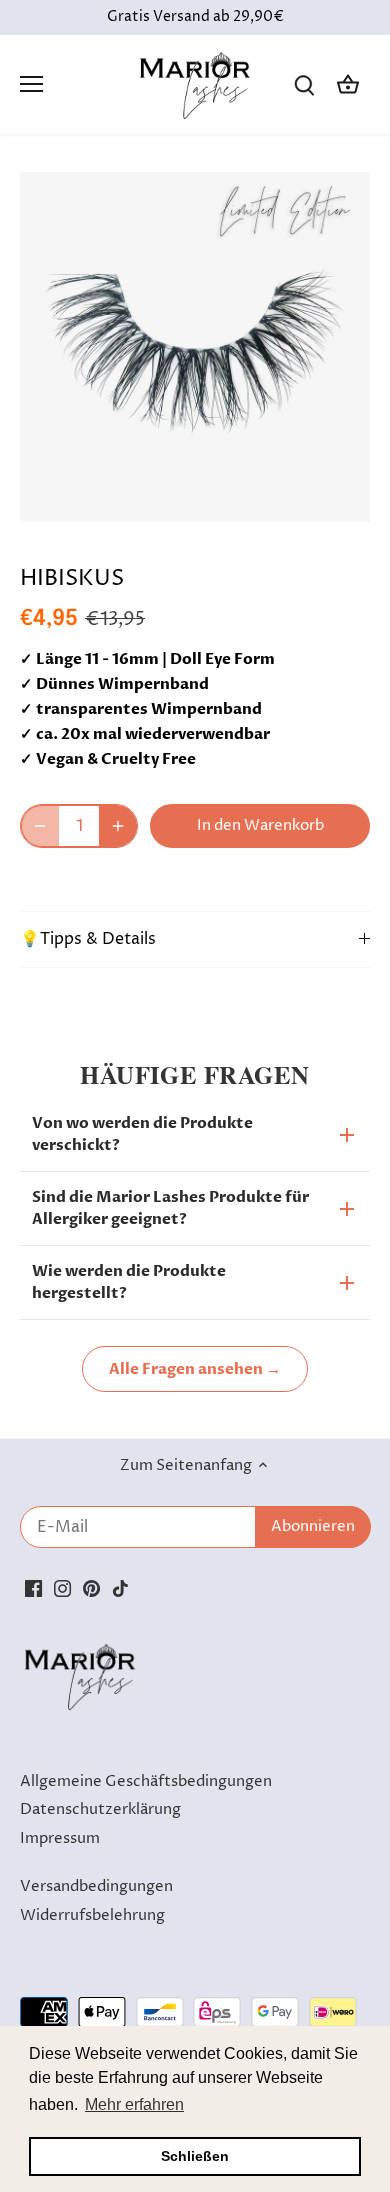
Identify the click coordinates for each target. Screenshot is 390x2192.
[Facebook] (33, 1587)
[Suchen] (304, 84)
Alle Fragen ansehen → (195, 1369)
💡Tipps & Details (88, 939)
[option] (195, 347)
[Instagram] (62, 1587)
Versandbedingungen (96, 1886)
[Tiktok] (120, 1587)
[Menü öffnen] (31, 84)
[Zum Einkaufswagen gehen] (348, 84)
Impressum (60, 1838)
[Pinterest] (91, 1587)
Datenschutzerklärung (100, 1809)
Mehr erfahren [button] (134, 2104)
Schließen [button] (195, 2156)
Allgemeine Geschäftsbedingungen (146, 1781)
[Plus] (118, 826)
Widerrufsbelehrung (92, 1915)
